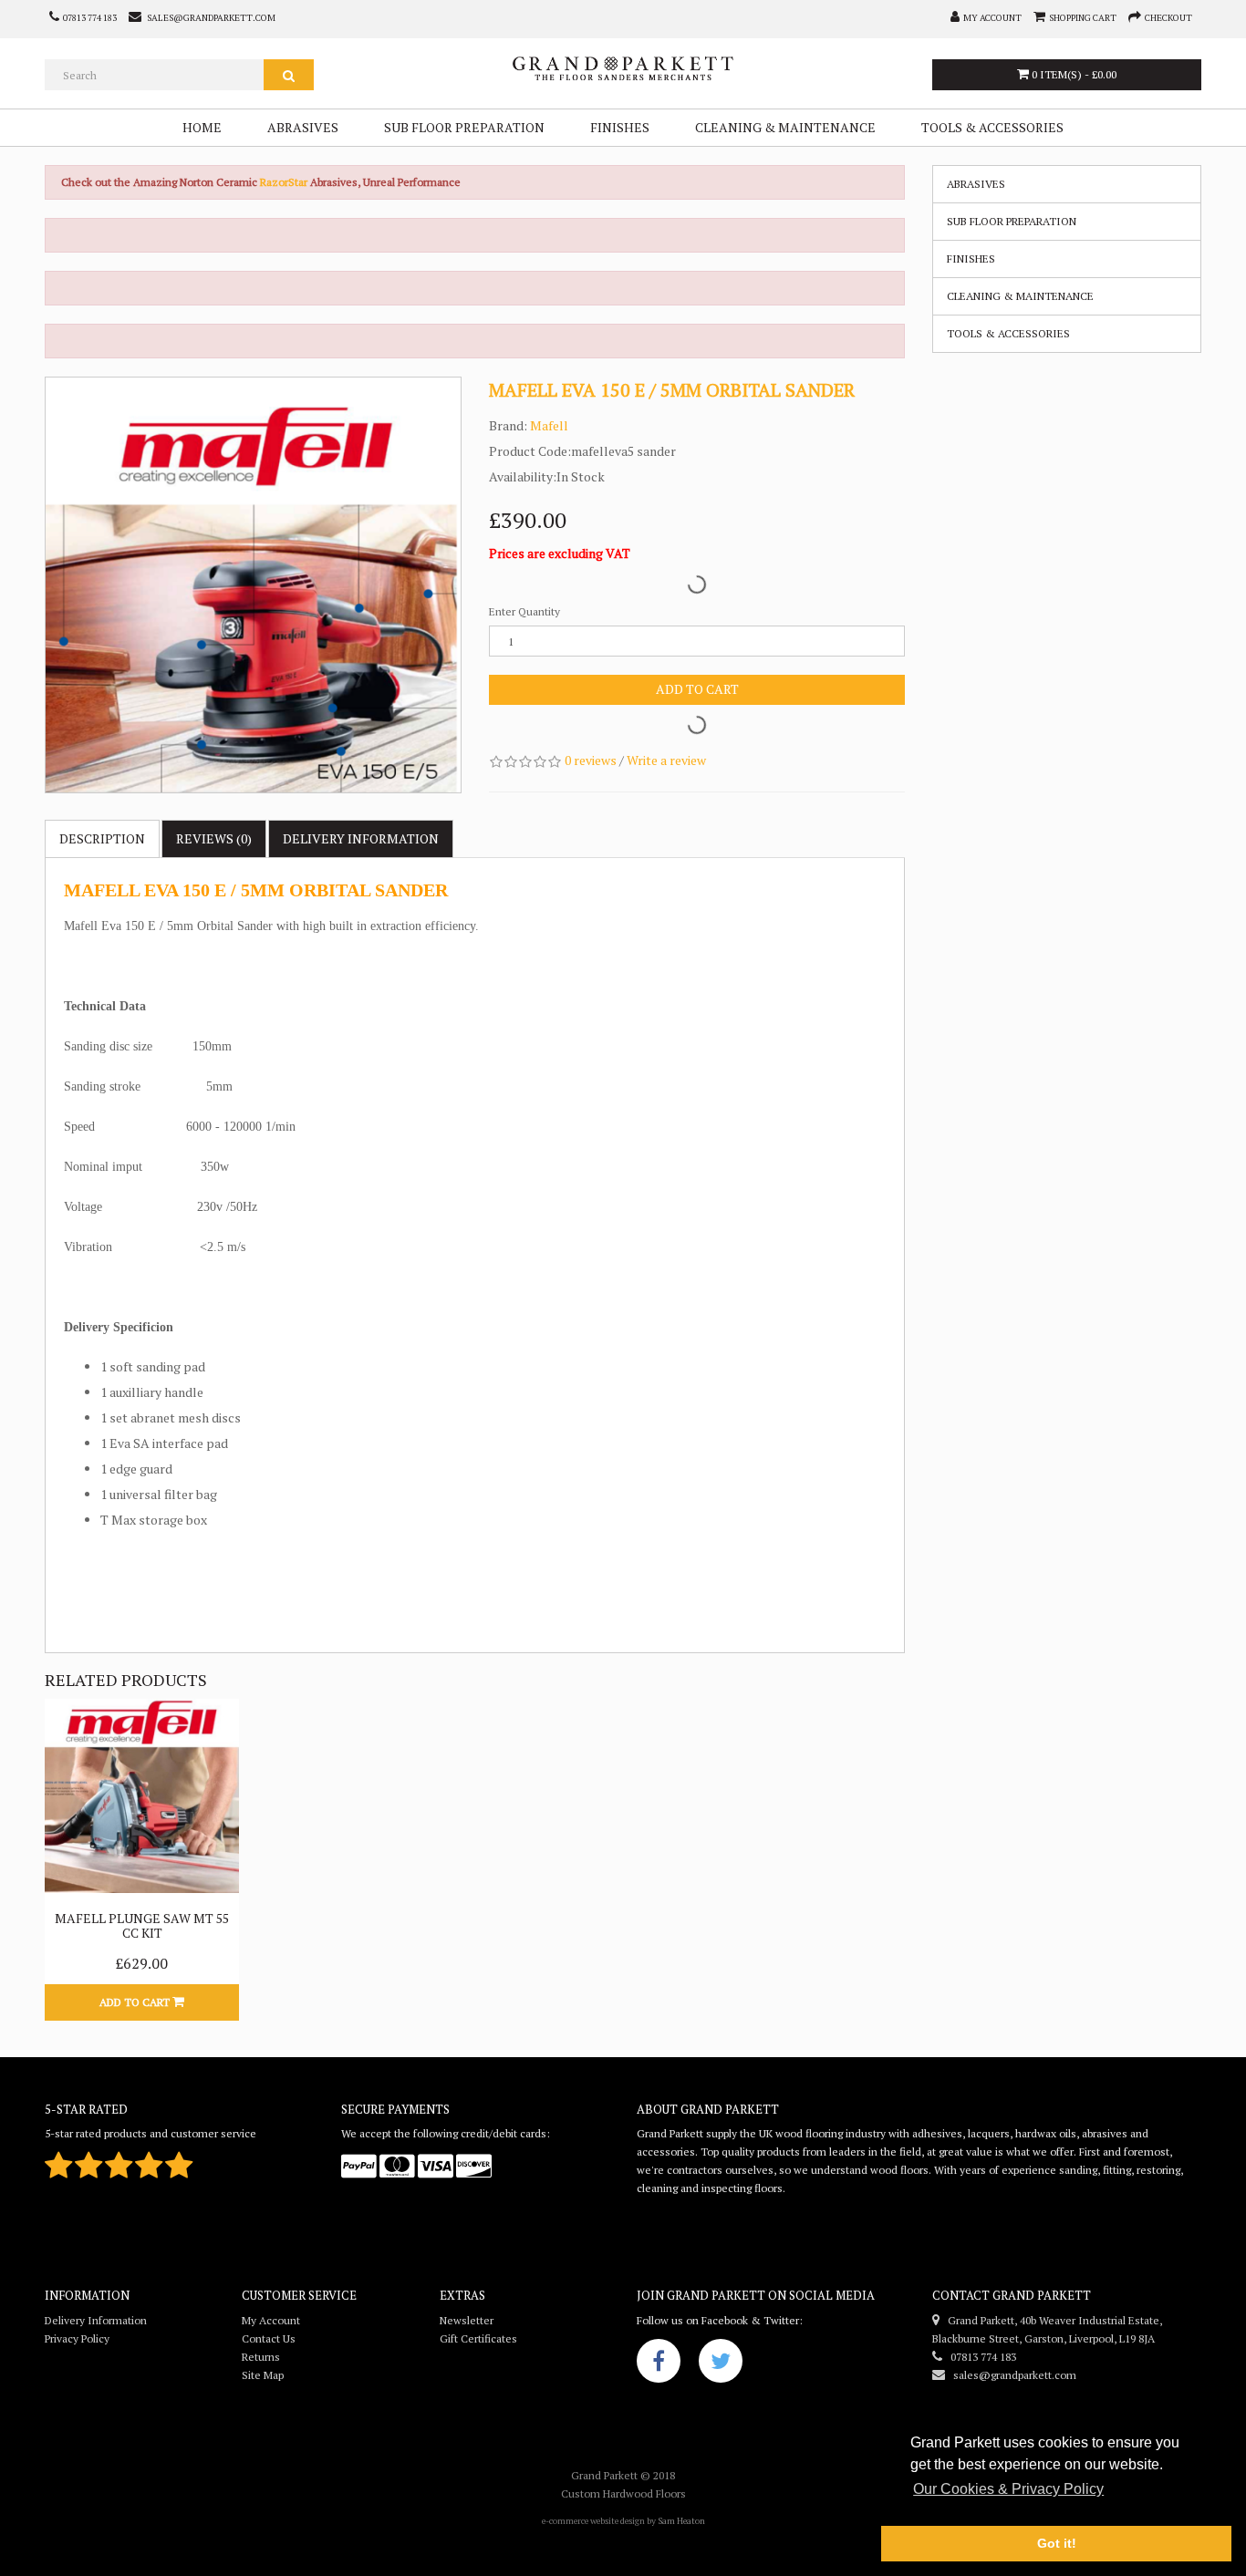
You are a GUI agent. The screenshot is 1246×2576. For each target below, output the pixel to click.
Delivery (361, 838)
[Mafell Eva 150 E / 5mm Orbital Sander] (253, 585)
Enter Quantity (524, 611)
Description (102, 838)
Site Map (263, 2375)
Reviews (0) (214, 838)
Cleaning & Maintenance (785, 127)
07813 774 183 (979, 2357)
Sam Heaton (681, 2521)
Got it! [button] (1057, 2543)
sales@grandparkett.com (1011, 2375)
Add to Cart (697, 689)
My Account (271, 2320)
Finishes (620, 127)
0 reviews (591, 760)
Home (202, 127)
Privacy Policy (77, 2338)
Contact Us (269, 2338)
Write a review (666, 760)
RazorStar (285, 182)
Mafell (549, 425)
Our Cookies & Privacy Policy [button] (1008, 2489)
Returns (261, 2357)
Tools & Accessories (992, 127)
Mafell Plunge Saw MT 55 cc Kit (142, 1925)
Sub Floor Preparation (464, 127)
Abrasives (303, 127)
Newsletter (467, 2320)
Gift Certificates (478, 2338)
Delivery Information (96, 2320)
